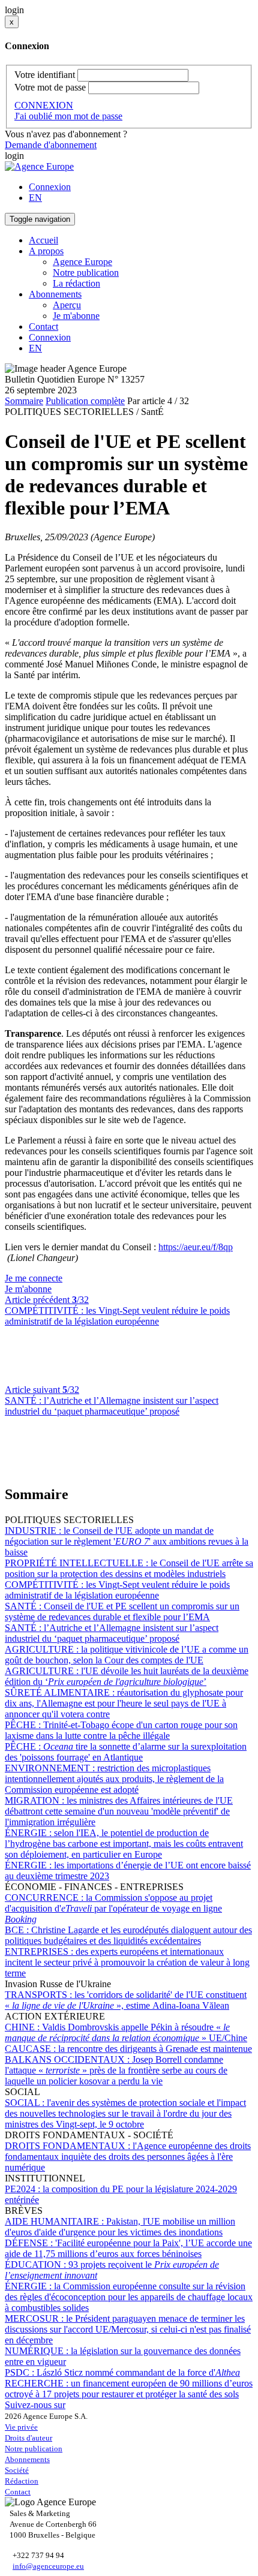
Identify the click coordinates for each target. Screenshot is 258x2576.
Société (17, 2470)
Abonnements (27, 2459)
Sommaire (24, 401)
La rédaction (76, 283)
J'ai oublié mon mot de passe (68, 116)
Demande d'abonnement (51, 145)
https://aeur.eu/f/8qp (196, 1247)
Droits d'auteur (28, 2438)
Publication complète (85, 401)
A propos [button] (46, 251)
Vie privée (21, 2427)
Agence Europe (82, 262)
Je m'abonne (76, 316)
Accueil (43, 240)
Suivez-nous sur (35, 2405)
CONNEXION (44, 105)
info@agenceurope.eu (48, 2566)
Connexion (50, 187)
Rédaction (22, 2481)
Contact (43, 326)
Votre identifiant (45, 75)
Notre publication (86, 273)
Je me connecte (34, 1278)
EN (35, 198)
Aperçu (67, 305)
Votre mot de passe (50, 87)
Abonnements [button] (55, 294)
